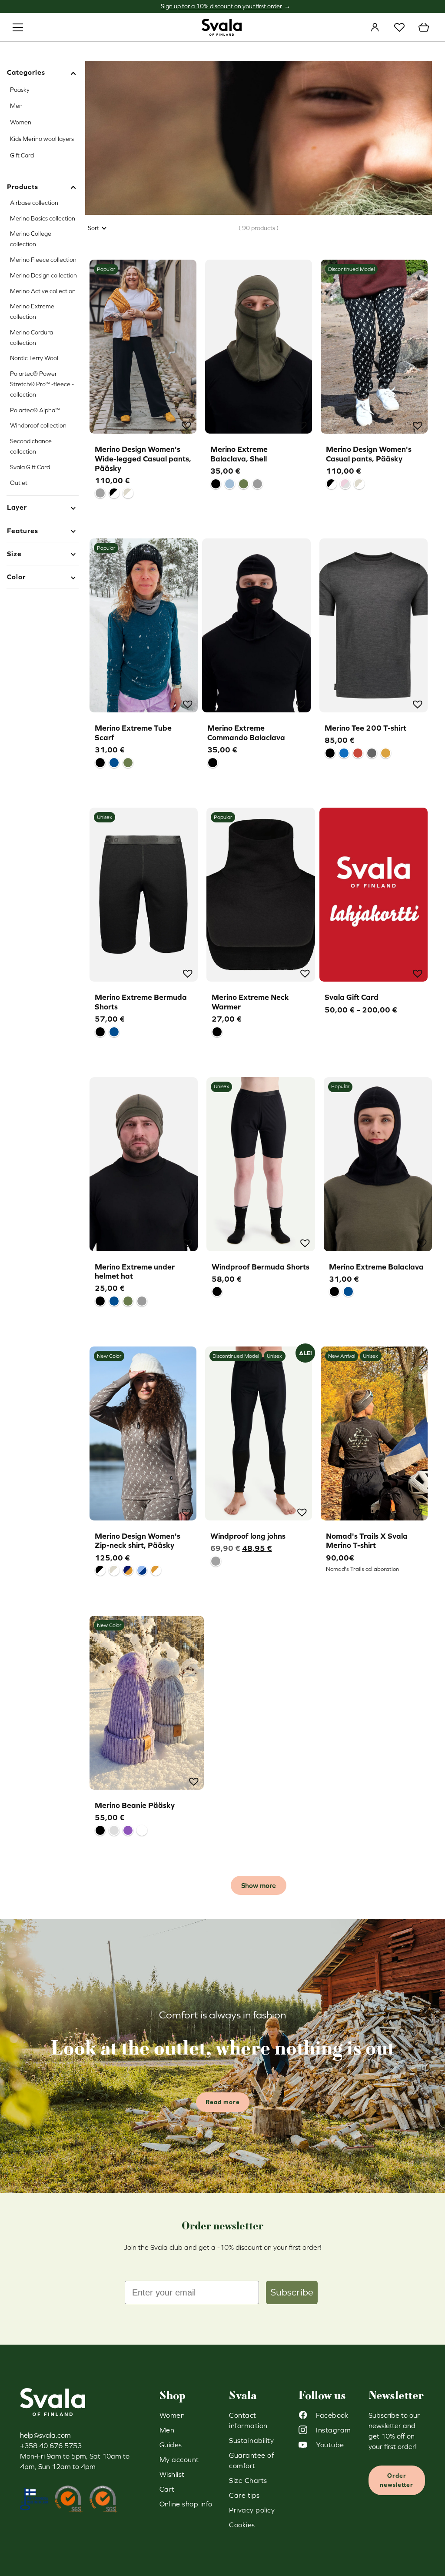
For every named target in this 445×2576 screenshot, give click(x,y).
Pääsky (20, 90)
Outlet (19, 483)
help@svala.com (45, 2435)
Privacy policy (252, 2510)
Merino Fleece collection (43, 260)
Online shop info (186, 2504)
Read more (223, 2102)
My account (375, 27)
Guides (171, 2445)
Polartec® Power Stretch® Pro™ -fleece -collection (42, 384)
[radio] (100, 493)
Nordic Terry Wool (34, 358)
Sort (93, 228)
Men (16, 106)
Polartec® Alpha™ (35, 410)
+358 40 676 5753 (51, 2446)
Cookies (242, 2525)
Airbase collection (34, 203)
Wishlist (399, 27)
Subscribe (292, 2292)
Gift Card (22, 155)
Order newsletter (397, 2480)
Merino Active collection (43, 291)
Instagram (334, 2430)
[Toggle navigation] (18, 27)
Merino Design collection (43, 275)
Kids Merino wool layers (42, 139)
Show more (259, 1885)
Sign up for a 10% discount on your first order (221, 6)
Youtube (330, 2445)
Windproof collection (38, 425)
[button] (186, 424)
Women (21, 122)
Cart (424, 27)
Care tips (244, 2495)
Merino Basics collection (43, 218)
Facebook (332, 2415)
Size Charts (248, 2480)
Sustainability (251, 2440)
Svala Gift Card (30, 467)
